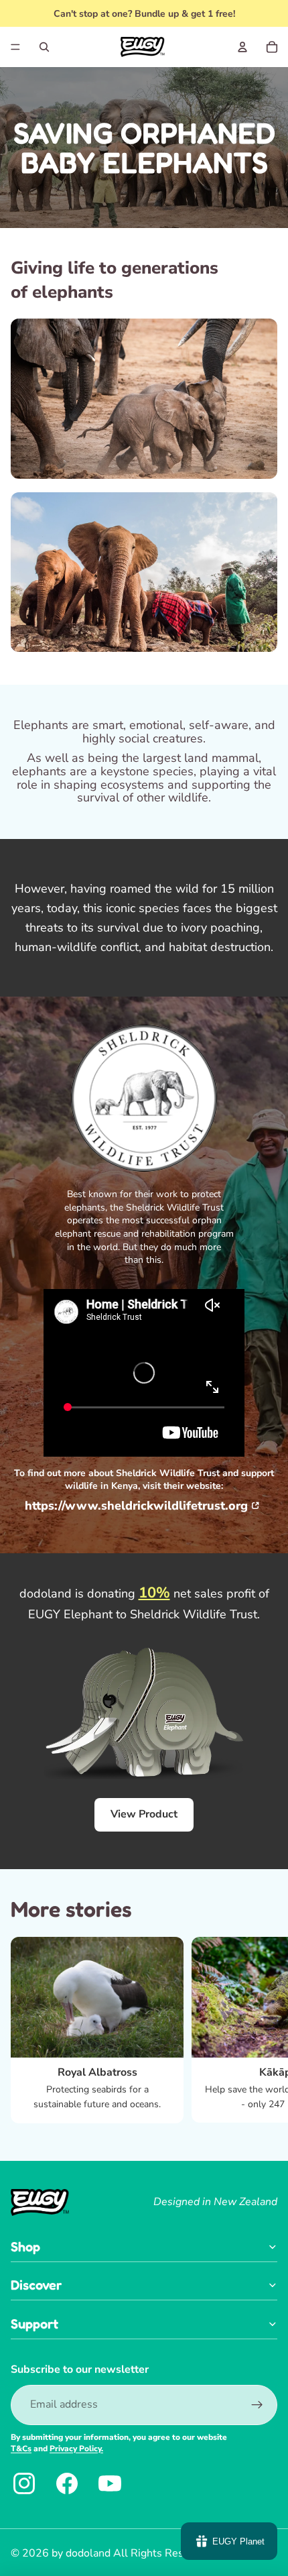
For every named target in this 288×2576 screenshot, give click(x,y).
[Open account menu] (242, 47)
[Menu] (15, 47)
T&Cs (21, 2449)
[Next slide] (265, 2030)
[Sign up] (257, 2405)
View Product (144, 1814)
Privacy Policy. (76, 2449)
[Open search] (44, 47)
